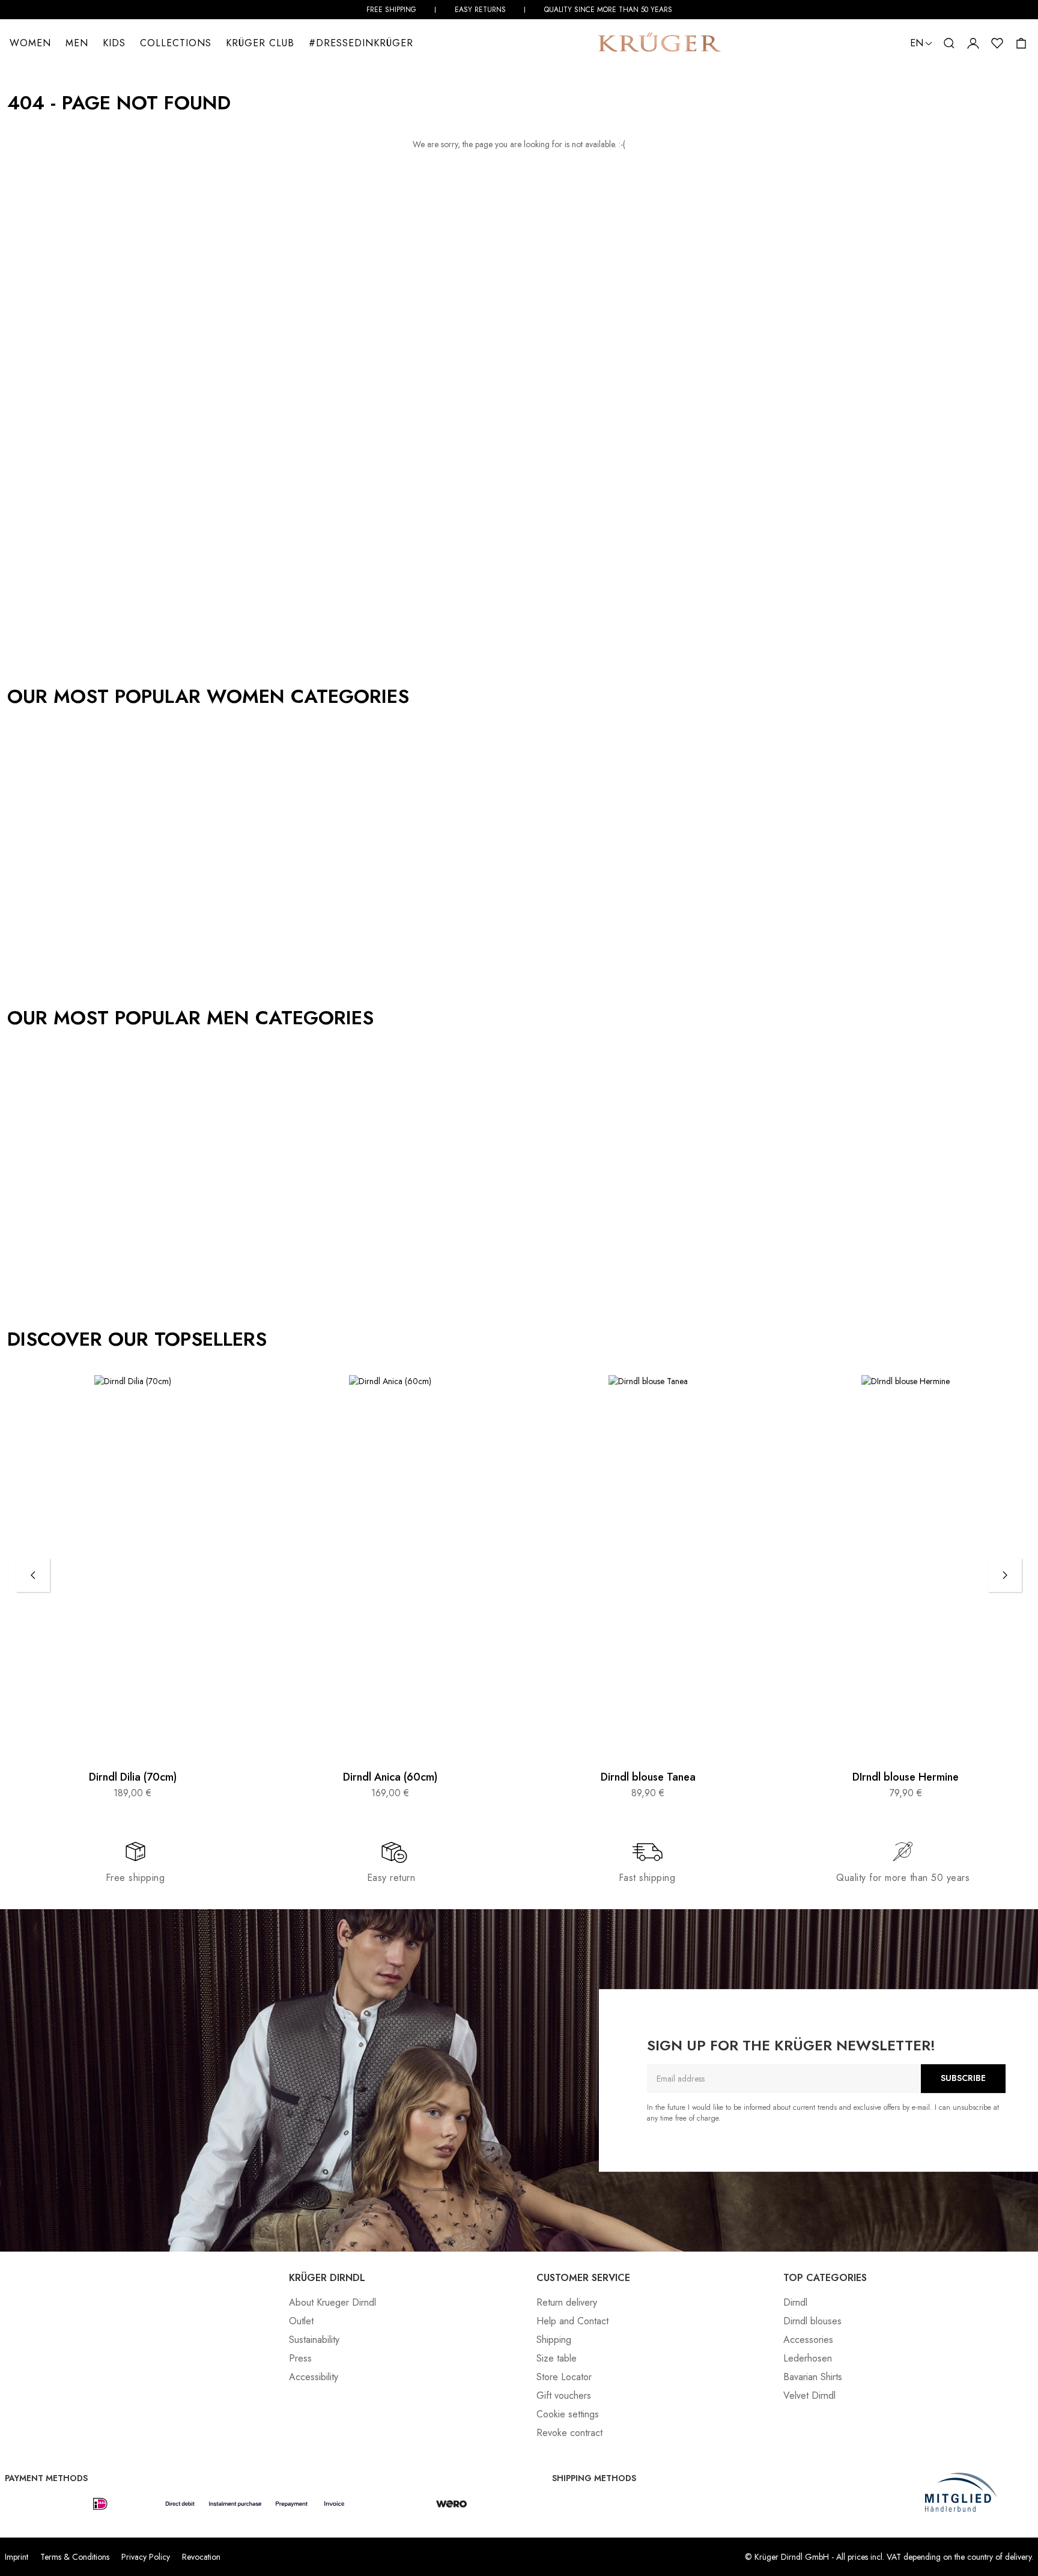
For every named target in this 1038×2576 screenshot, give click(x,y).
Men (77, 43)
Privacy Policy (146, 2557)
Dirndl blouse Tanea (648, 1778)
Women (30, 43)
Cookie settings (568, 2414)
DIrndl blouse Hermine (906, 1778)
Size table (557, 2358)
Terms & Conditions (75, 2557)
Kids (114, 43)
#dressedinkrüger (361, 43)
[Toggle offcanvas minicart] (1021, 43)
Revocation (201, 2557)
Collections (176, 43)
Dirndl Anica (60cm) (390, 1778)
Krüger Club (260, 43)
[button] (949, 43)
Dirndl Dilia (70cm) (133, 1778)
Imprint (17, 2557)
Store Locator (564, 2377)
